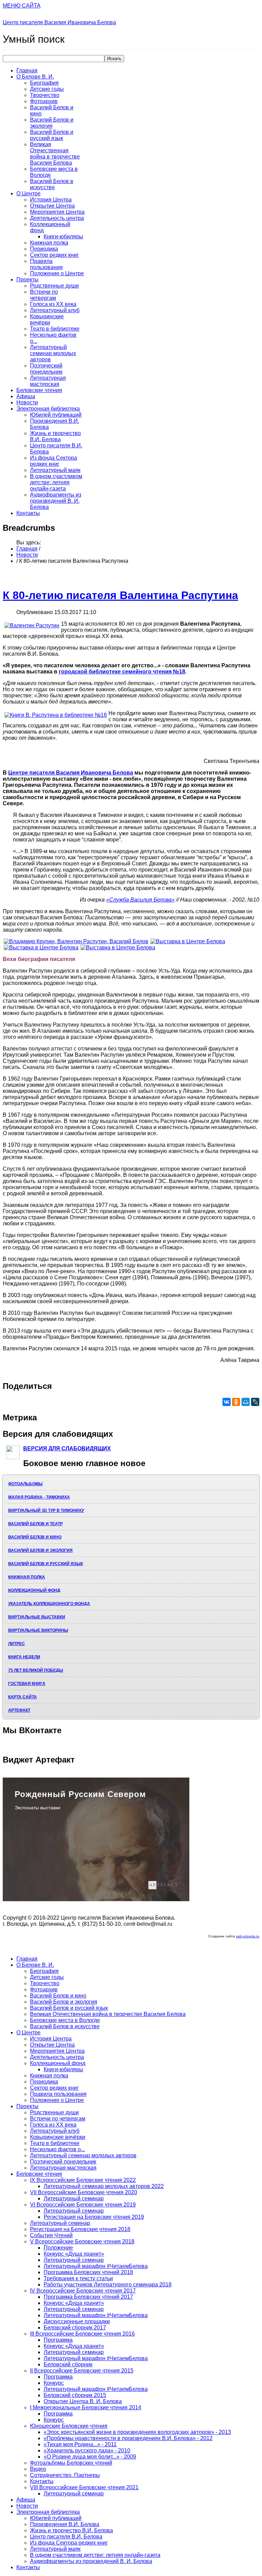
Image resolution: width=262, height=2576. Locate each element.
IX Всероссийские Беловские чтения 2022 (83, 2180)
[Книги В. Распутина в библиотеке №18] (56, 715)
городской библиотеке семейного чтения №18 (122, 672)
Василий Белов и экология (52, 123)
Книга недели (24, 1657)
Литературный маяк (55, 470)
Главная (27, 71)
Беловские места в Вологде (65, 2020)
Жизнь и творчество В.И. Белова (55, 436)
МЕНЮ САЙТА (22, 6)
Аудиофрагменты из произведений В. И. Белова (56, 501)
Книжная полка (49, 243)
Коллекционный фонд (34, 1590)
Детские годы (47, 89)
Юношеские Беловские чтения (69, 2426)
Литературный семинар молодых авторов (53, 353)
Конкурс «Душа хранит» (74, 2254)
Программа (58, 2340)
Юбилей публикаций (56, 415)
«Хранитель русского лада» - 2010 (87, 2450)
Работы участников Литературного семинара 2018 (108, 2285)
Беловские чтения (39, 390)
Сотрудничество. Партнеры (65, 2475)
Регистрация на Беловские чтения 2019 (94, 2217)
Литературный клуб (55, 310)
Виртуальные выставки (37, 1617)
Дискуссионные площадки (77, 2321)
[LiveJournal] (255, 1402)
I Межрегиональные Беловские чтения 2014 (86, 2407)
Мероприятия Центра (57, 212)
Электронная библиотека (48, 409)
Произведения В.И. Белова (65, 2524)
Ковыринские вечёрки (47, 319)
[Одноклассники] (236, 1402)
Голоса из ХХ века (53, 304)
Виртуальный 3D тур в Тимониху (46, 1510)
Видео (38, 2469)
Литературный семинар (74, 2198)
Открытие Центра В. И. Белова (83, 2401)
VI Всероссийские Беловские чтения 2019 (83, 2205)
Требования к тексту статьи (78, 2278)
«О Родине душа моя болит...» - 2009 (90, 2457)
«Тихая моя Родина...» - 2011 (80, 2444)
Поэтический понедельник (46, 369)
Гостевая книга (27, 1684)
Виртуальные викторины (38, 1630)
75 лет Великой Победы (36, 1670)
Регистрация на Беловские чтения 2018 (80, 2229)
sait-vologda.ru (248, 1936)
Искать (114, 59)
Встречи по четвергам (44, 295)
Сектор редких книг (54, 255)
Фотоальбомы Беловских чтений (71, 2463)
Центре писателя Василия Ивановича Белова (71, 773)
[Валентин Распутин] (32, 626)
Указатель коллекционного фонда (49, 1604)
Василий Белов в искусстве (52, 184)
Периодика (44, 249)
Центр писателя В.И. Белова (66, 2537)
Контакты (28, 513)
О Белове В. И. (35, 77)
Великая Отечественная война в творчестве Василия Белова (55, 154)
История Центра (51, 200)
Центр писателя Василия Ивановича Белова (59, 22)
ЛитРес (17, 1644)
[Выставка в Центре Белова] (188, 941)
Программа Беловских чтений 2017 (88, 2297)
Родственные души (54, 286)
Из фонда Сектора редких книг (54, 461)
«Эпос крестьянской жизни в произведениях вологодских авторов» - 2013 (137, 2432)
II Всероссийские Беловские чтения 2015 (82, 2371)
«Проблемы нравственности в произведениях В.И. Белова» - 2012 (128, 2438)
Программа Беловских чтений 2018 (88, 2272)
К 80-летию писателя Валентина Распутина (120, 595)
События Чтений (51, 2235)
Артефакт (19, 1710)
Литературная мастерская (48, 381)
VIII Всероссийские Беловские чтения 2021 (84, 2487)
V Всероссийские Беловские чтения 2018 (82, 2241)
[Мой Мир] (246, 1402)
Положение (58, 2248)
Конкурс (54, 2383)
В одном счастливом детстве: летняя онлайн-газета (56, 482)
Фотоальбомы (25, 1484)
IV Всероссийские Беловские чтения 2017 (83, 2291)
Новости (27, 402)
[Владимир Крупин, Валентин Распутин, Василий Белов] (76, 941)
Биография (44, 83)
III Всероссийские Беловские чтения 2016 (82, 2334)
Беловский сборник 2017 (75, 2328)
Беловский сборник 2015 (75, 2395)
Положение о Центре (57, 273)
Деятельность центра (57, 218)
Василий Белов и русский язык (52, 135)
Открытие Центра (52, 206)
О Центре (28, 193)
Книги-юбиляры (63, 236)
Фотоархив (44, 101)
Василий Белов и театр (35, 1524)
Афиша (26, 396)
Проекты (27, 280)
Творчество (45, 95)
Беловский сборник (68, 2364)
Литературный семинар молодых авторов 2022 (104, 2186)
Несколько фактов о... (57, 2149)
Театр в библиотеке (55, 329)
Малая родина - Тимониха (39, 1497)
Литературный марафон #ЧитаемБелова (96, 2266)
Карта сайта (23, 1697)
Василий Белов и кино (35, 1537)
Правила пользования (46, 264)
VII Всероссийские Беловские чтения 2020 (84, 2192)
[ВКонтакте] (227, 1402)
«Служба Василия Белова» (140, 900)
